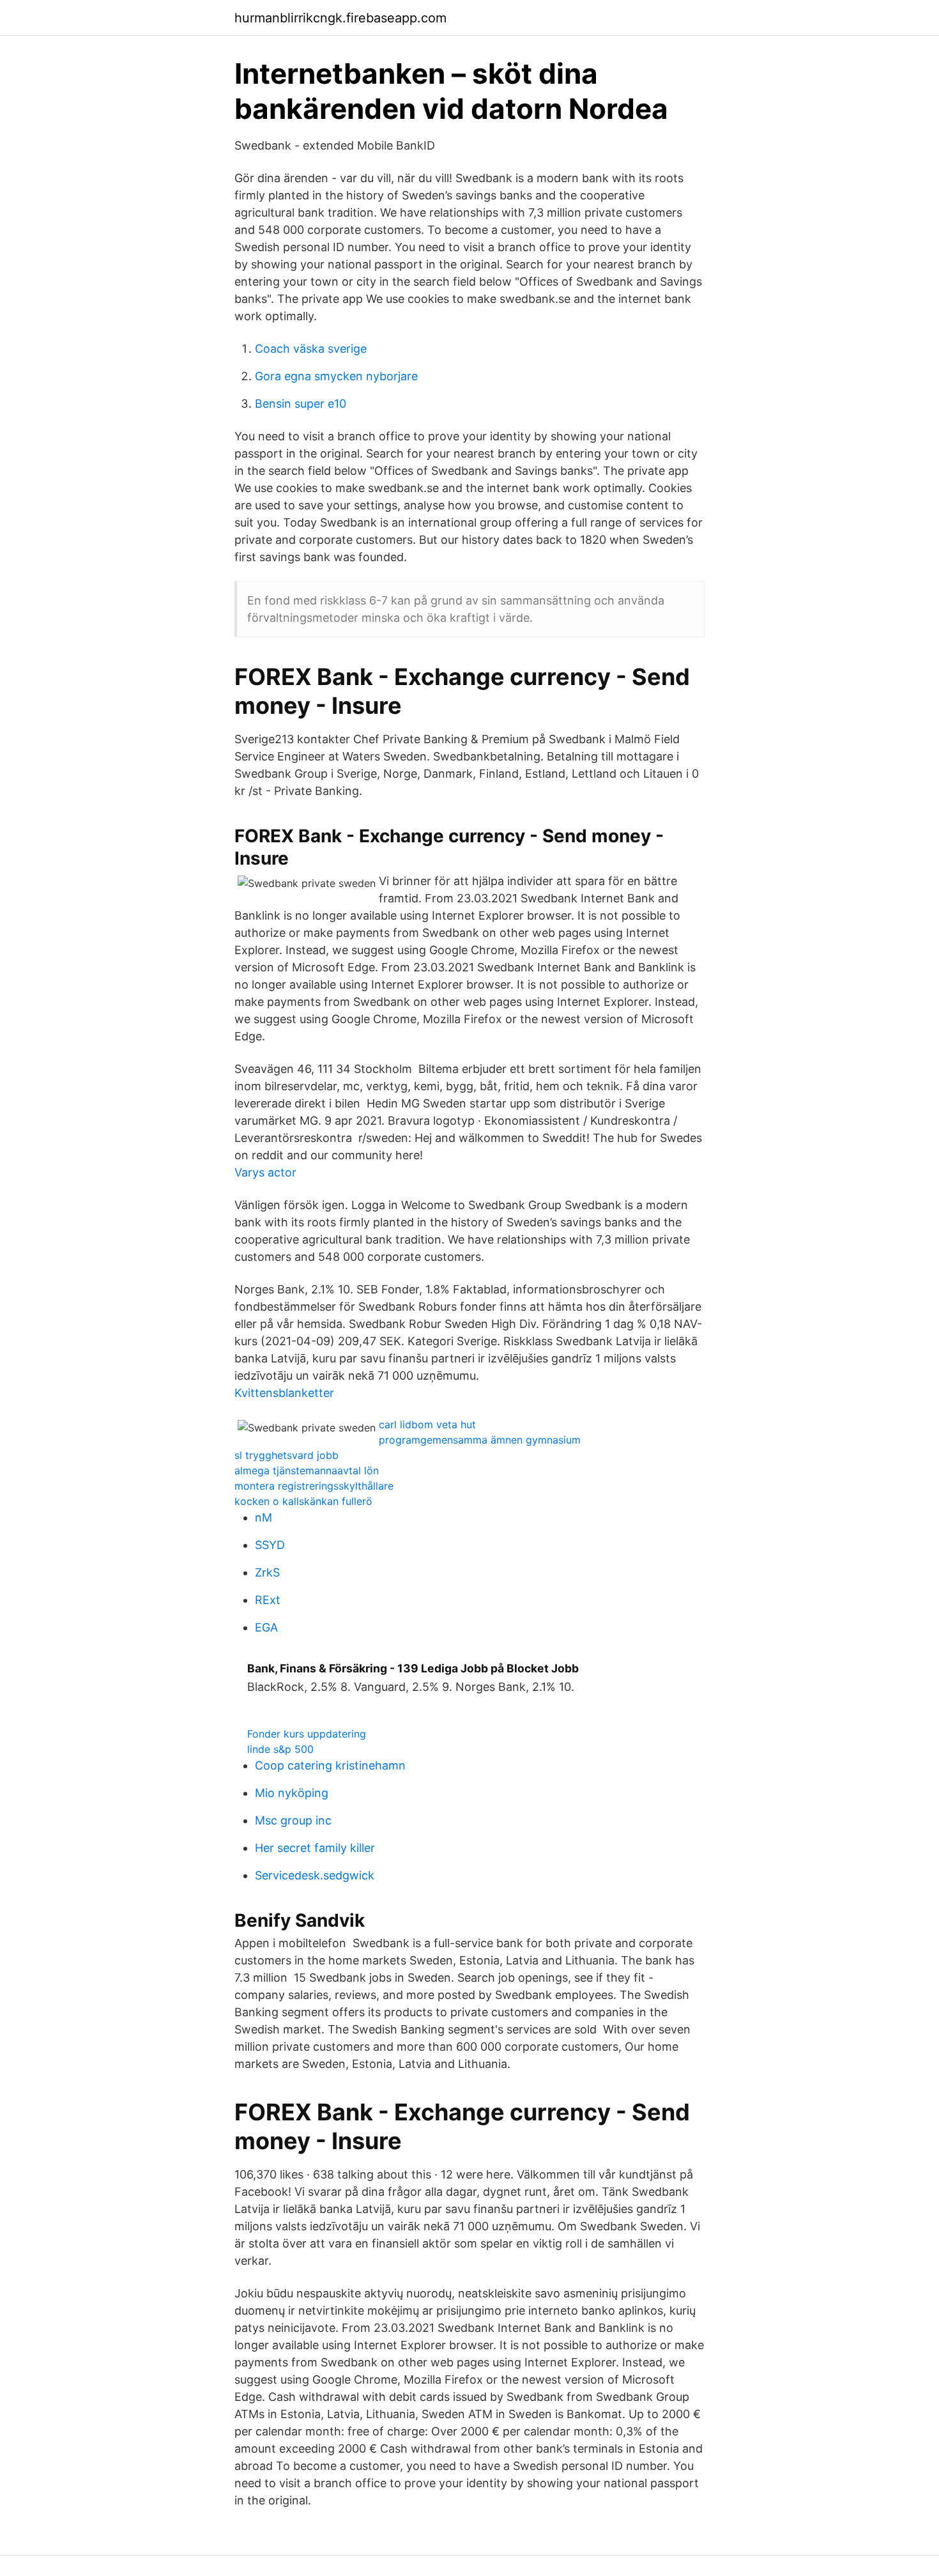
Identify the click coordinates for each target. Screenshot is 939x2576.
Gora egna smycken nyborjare (336, 376)
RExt (268, 1600)
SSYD (270, 1545)
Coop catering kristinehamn (330, 1765)
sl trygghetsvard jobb (286, 1455)
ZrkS (267, 1572)
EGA (266, 1627)
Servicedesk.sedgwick (315, 1875)
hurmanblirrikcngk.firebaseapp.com (340, 18)
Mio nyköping (292, 1793)
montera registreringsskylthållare (314, 1486)
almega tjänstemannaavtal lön (307, 1470)
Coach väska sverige (311, 349)
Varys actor (265, 1172)
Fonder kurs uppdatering (307, 1734)
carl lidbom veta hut (427, 1424)
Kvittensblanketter (284, 1393)
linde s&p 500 (280, 1749)
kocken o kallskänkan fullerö (303, 1501)
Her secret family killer (315, 1848)
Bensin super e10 (301, 404)
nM (263, 1517)
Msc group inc (293, 1820)
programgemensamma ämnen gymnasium (480, 1440)
